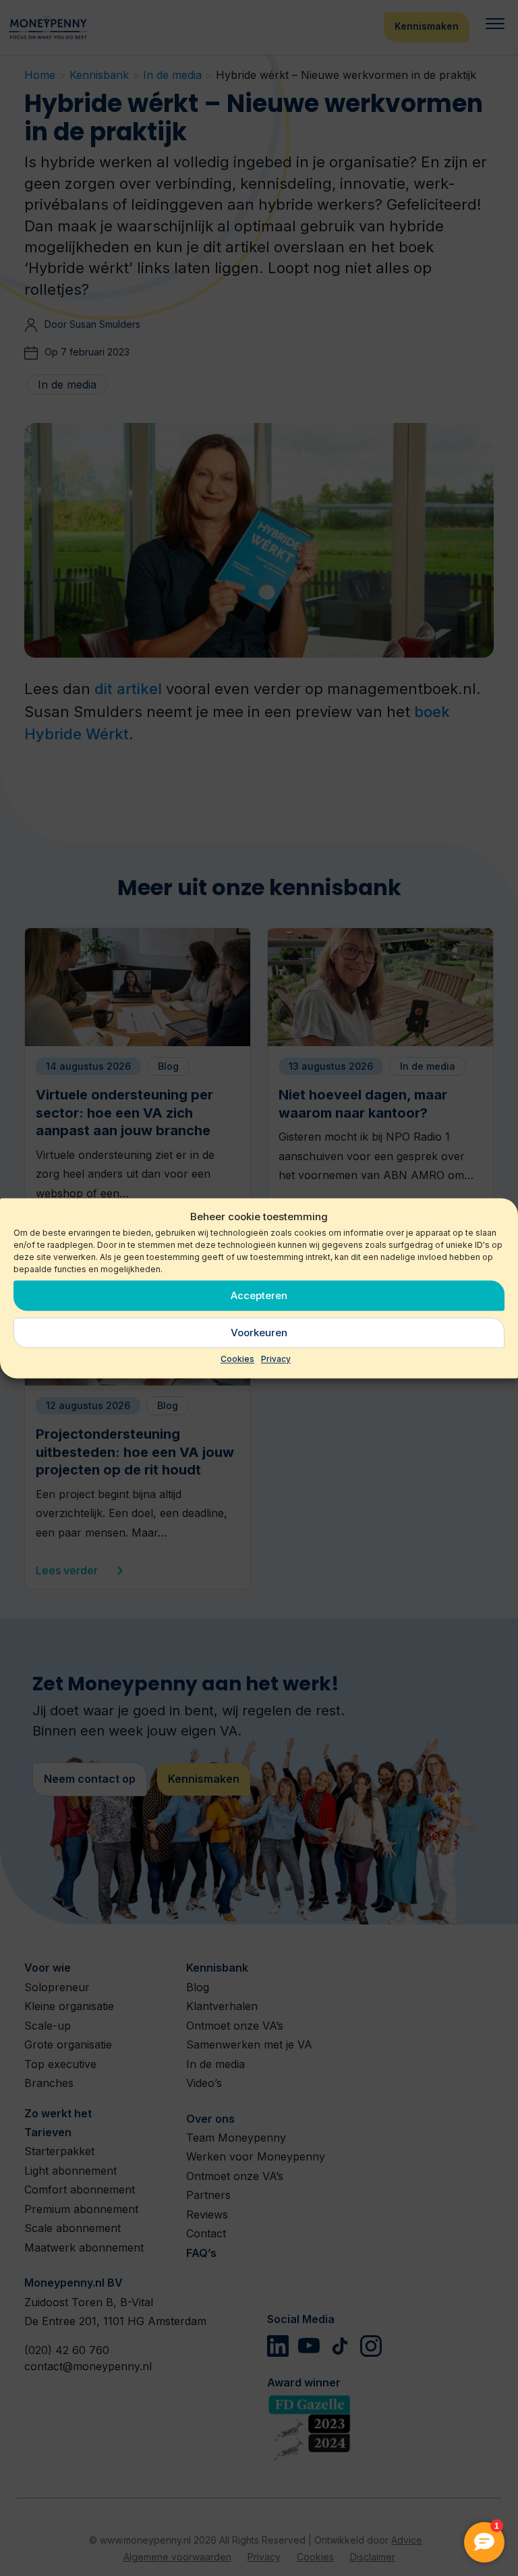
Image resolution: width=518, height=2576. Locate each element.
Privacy (276, 1359)
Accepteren (259, 1295)
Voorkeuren (259, 1333)
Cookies (237, 1359)
